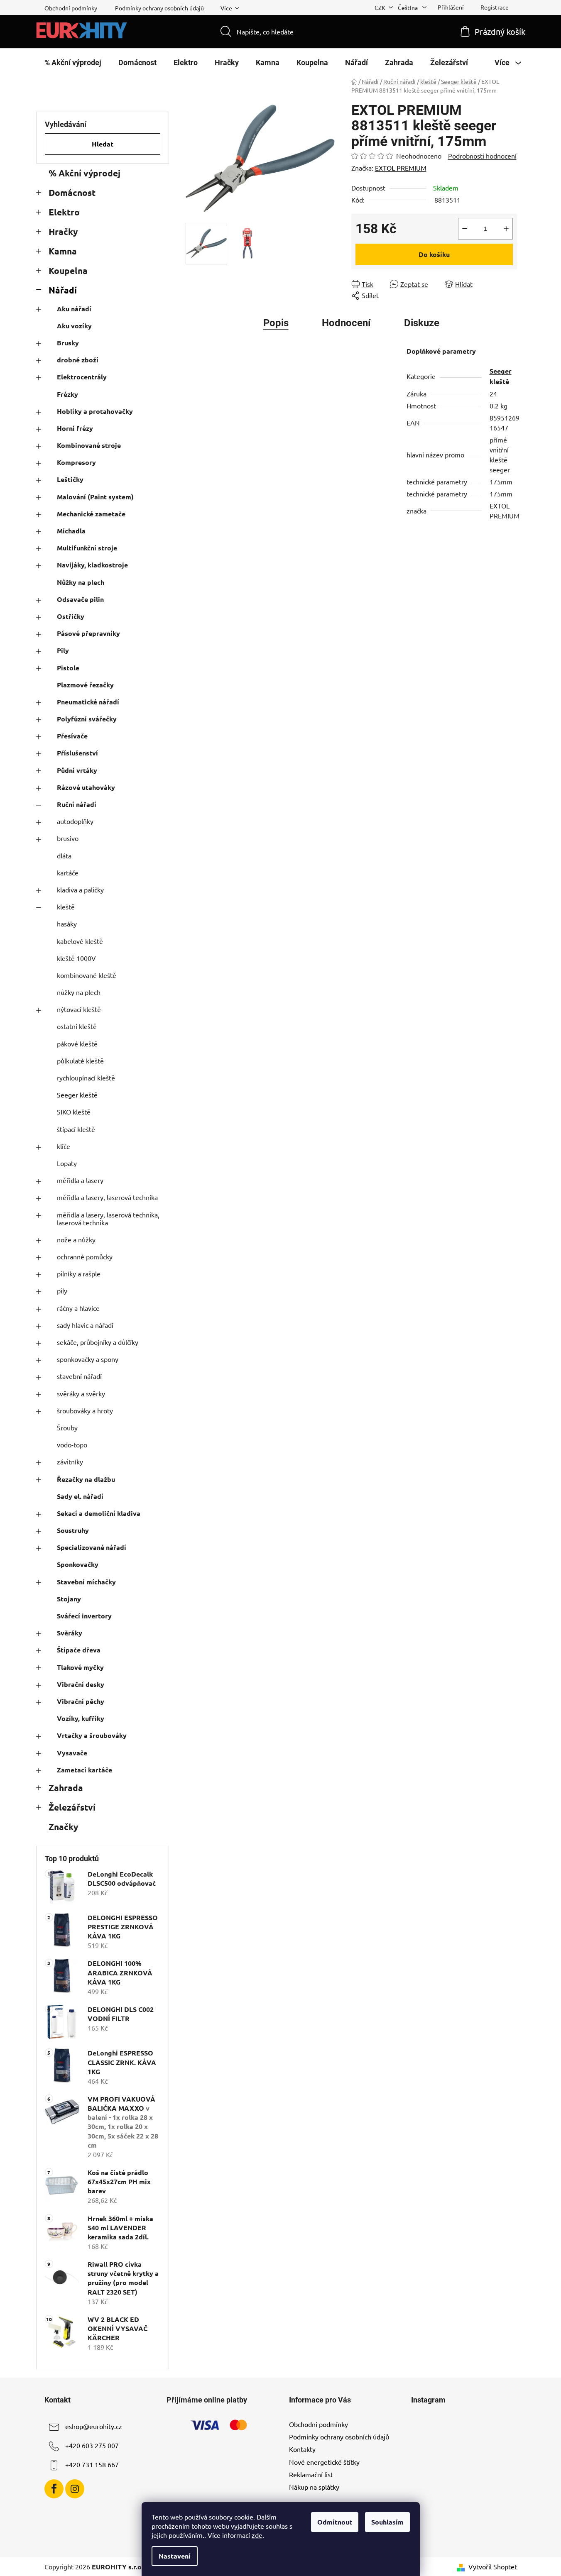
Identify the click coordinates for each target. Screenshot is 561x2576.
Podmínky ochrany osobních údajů (159, 8)
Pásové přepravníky (88, 633)
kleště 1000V (76, 958)
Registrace (495, 7)
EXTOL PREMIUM (401, 168)
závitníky (70, 1462)
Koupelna (68, 270)
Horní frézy (75, 428)
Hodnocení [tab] (346, 323)
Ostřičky (71, 616)
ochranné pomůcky (85, 1256)
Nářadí (63, 290)
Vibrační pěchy (81, 1701)
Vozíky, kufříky (81, 1718)
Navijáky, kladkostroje (92, 565)
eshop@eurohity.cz (94, 2426)
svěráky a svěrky (81, 1393)
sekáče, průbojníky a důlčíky (98, 1342)
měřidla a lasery (80, 1180)
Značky (63, 1827)
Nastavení (175, 2556)
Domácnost (72, 192)
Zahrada (66, 1788)
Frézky (67, 394)
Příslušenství (77, 753)
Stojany (69, 1599)
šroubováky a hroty (85, 1410)
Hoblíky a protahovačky (95, 411)
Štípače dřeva (79, 1650)
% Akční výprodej (85, 173)
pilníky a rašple (79, 1273)
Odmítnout (335, 2522)
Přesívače (72, 736)
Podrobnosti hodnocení (482, 156)
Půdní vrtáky (77, 770)
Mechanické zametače (91, 514)
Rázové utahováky (86, 787)
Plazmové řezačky (85, 685)
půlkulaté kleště (80, 1061)
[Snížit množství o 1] (465, 229)
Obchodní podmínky (71, 8)
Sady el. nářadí (80, 1496)
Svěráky (70, 1633)
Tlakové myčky (80, 1667)
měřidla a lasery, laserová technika (107, 1197)
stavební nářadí (79, 1376)
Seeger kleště (77, 1095)
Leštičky (70, 479)
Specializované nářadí (92, 1547)
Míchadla (71, 531)
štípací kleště (76, 1129)
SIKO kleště (74, 1112)
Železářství (72, 1807)
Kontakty (302, 2449)
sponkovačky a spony (88, 1359)
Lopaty (67, 1163)
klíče (64, 1146)
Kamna (63, 251)
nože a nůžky (76, 1239)
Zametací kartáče (85, 1770)
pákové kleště (77, 1044)
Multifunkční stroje (87, 548)
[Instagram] (75, 2489)
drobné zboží (78, 360)
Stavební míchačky (86, 1582)
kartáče (68, 873)
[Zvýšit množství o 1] (506, 229)
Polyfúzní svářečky (87, 719)
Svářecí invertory (84, 1616)
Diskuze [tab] (422, 323)
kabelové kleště (80, 941)
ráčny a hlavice (78, 1308)
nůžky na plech (79, 992)
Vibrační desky (81, 1684)
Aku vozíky (74, 326)
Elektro (64, 212)
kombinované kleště (87, 975)
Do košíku (434, 254)
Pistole (68, 668)
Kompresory (76, 462)
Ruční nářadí (77, 804)
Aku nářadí (74, 309)
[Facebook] (54, 2489)
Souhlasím (387, 2522)
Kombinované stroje (89, 445)
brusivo (68, 838)
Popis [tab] (276, 323)
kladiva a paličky (80, 890)
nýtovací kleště (79, 1009)
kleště (66, 907)
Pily (63, 650)
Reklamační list (311, 2474)
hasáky (67, 924)
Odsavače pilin (80, 599)
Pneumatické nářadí (88, 702)
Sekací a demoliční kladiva (99, 1513)
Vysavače (72, 1753)
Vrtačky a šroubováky (92, 1735)
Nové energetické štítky (324, 2462)
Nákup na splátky (314, 2487)
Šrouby (67, 1427)
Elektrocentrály (82, 377)
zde (257, 2535)
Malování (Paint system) (95, 497)
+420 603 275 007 (92, 2445)
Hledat (103, 144)
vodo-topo (72, 1444)
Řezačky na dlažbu (86, 1479)
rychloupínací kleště (86, 1078)
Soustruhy (73, 1530)
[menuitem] (73, 63)
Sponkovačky (78, 1564)
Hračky (63, 231)
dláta (64, 855)
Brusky (68, 343)
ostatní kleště (77, 1026)
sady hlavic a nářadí (85, 1325)
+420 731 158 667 (92, 2464)
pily (62, 1290)
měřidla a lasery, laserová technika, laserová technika (108, 1218)
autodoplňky (75, 821)
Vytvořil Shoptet (493, 2566)
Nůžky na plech (81, 582)
